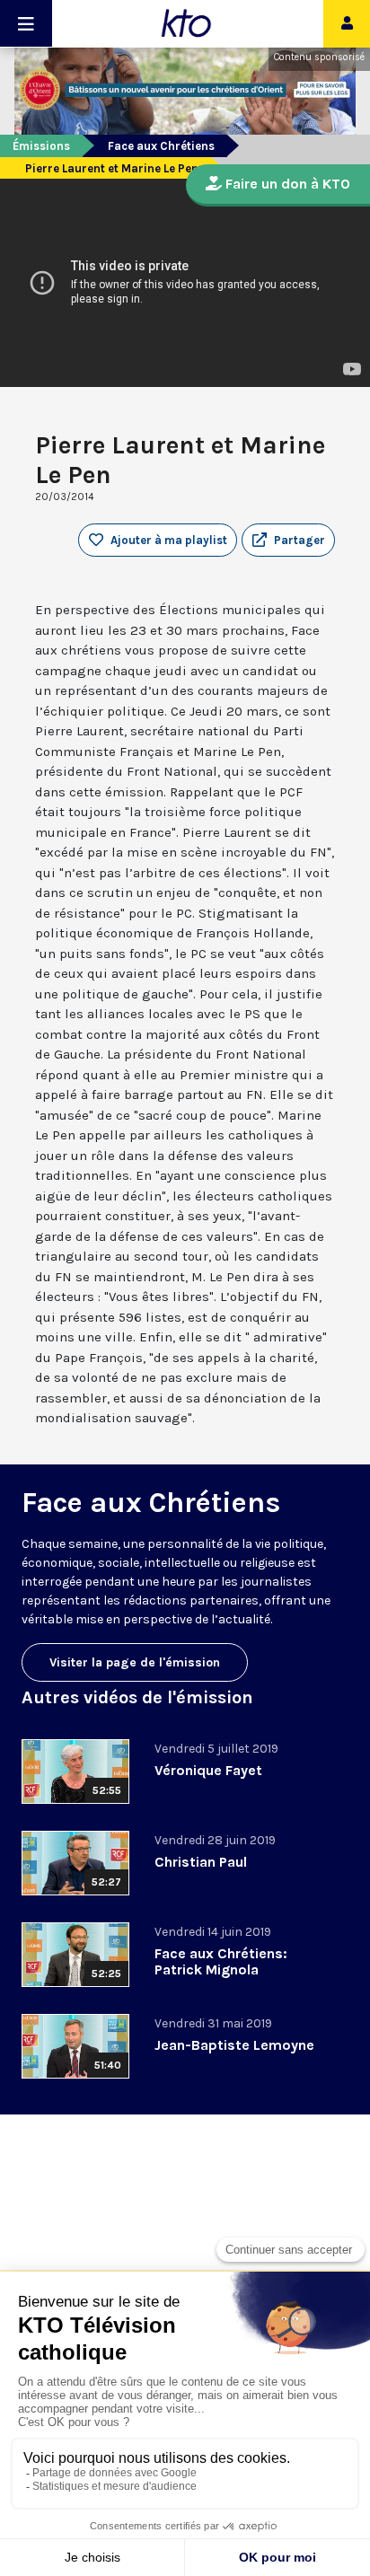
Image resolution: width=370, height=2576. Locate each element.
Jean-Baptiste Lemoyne (234, 2045)
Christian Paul (201, 1862)
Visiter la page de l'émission (135, 1662)
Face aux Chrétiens (161, 146)
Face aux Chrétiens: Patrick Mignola (221, 1961)
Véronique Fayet (208, 1770)
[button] (288, 541)
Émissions (41, 146)
